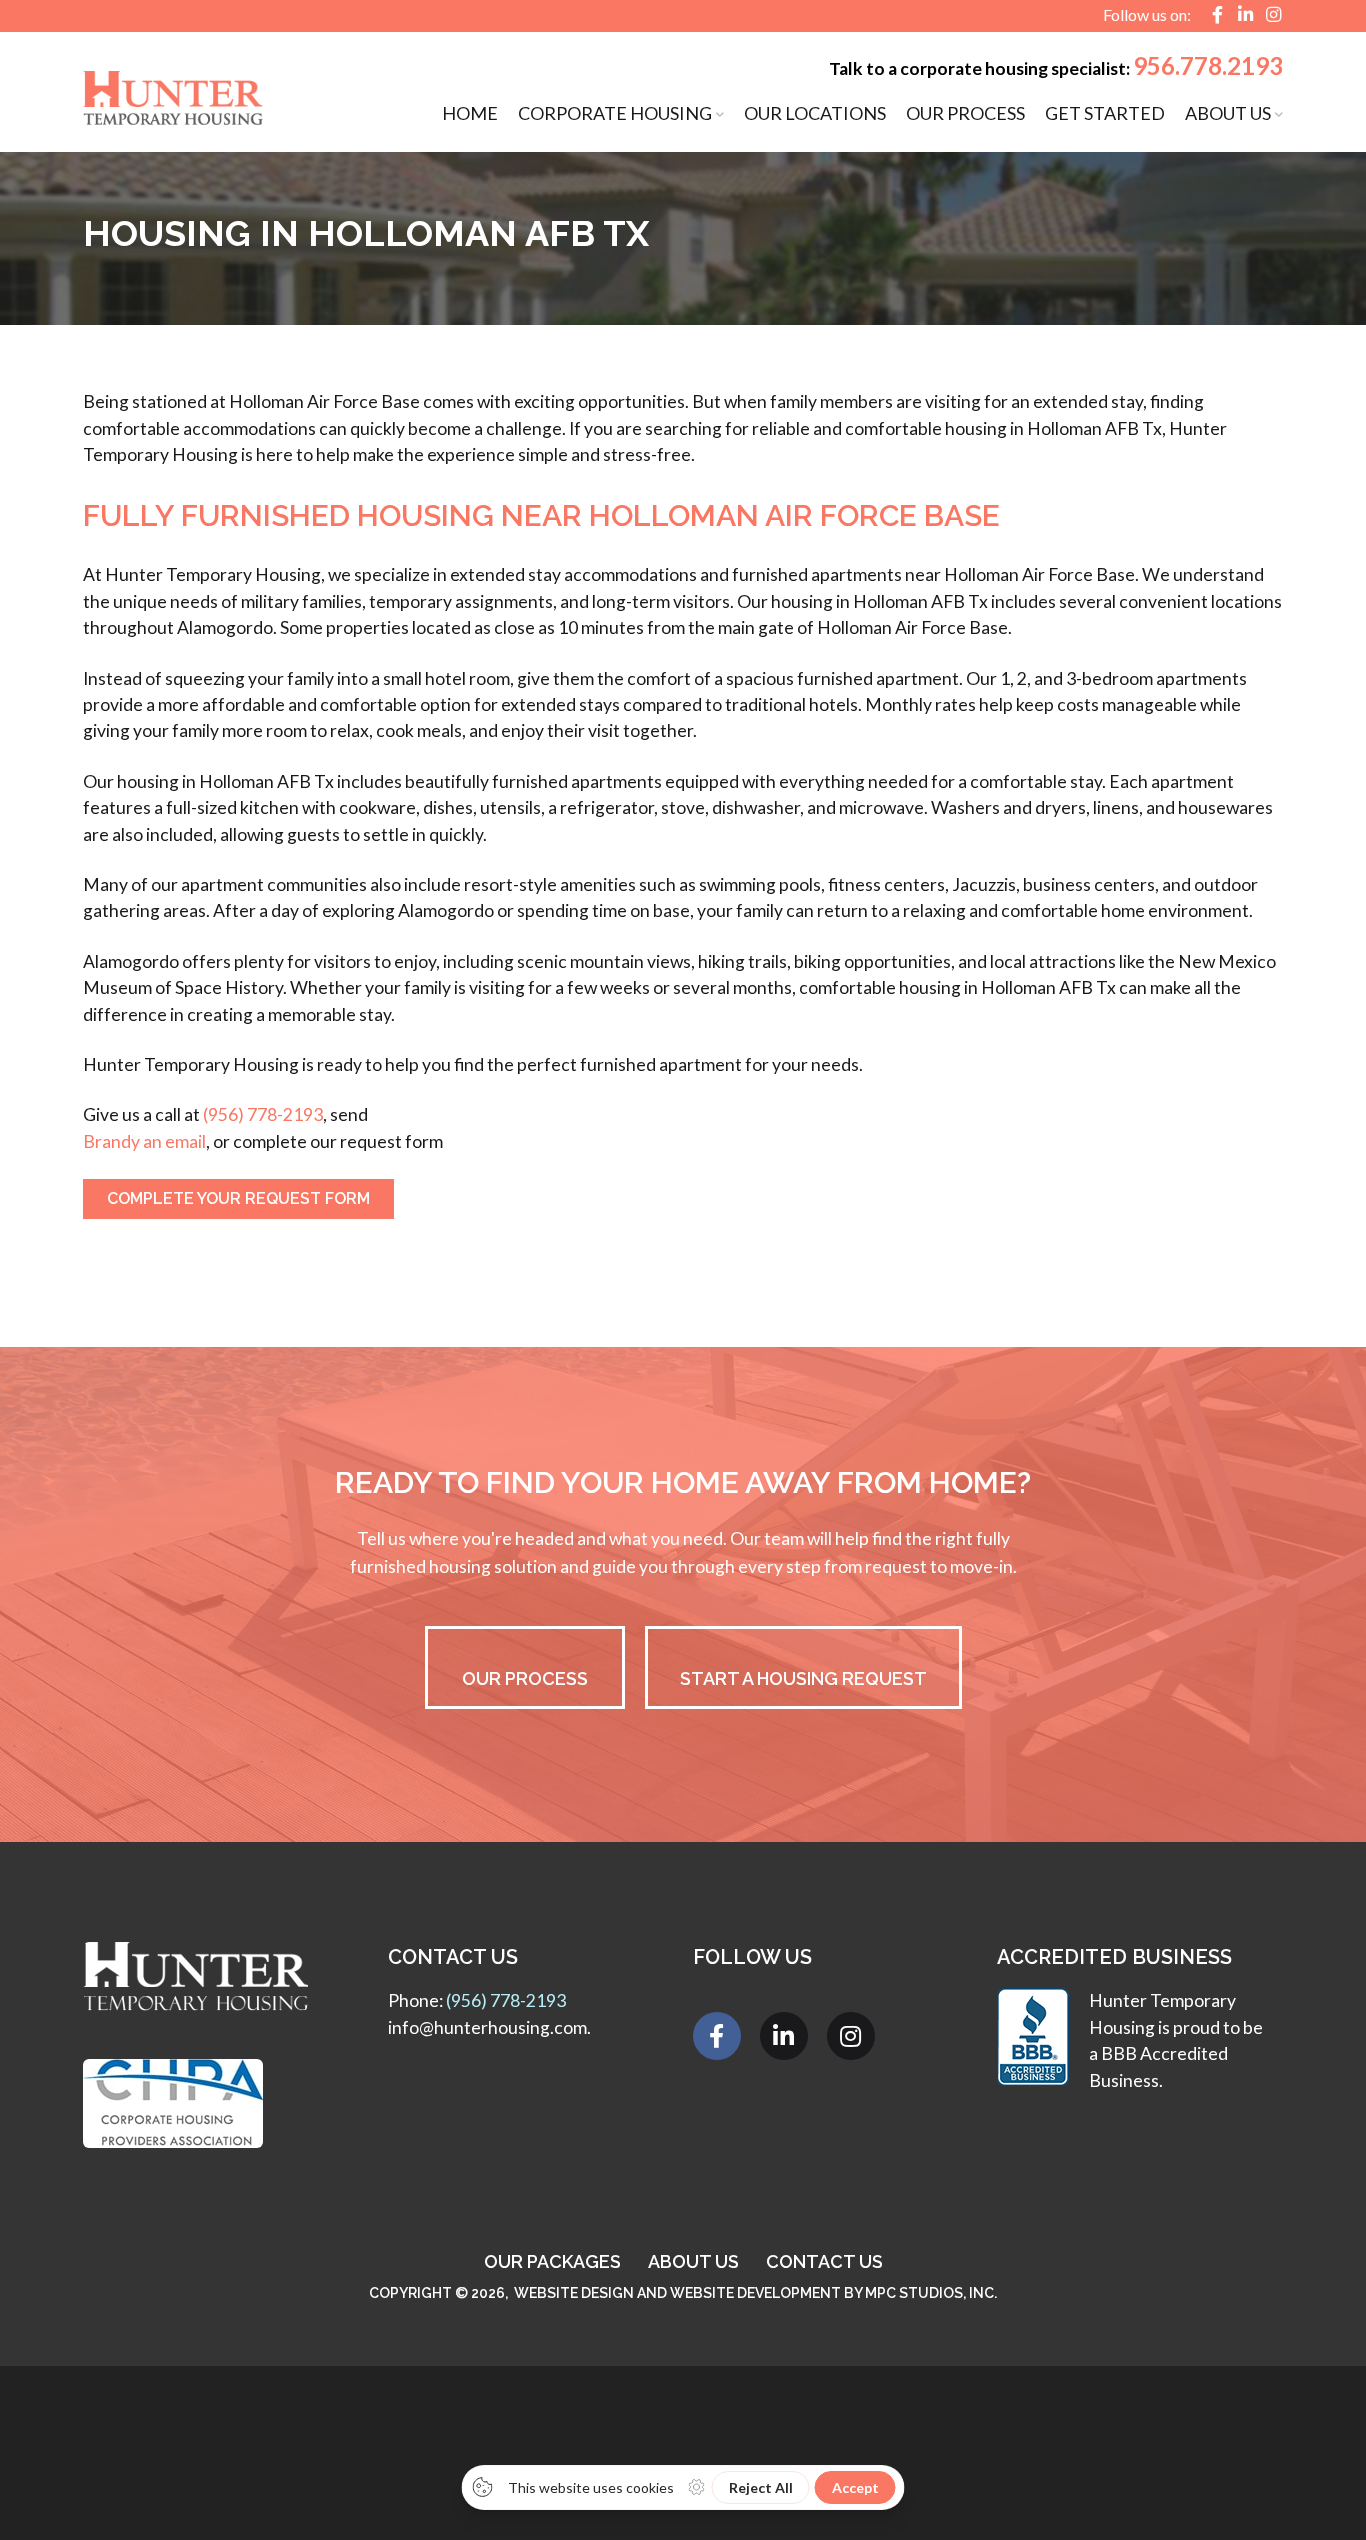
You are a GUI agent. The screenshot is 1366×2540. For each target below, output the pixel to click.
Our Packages (552, 2261)
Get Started (1105, 113)
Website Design (574, 2293)
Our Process (965, 113)
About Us (1228, 113)
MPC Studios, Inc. (931, 2293)
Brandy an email (144, 1141)
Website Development (755, 2293)
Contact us (824, 2261)
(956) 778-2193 (263, 1114)
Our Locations (815, 113)
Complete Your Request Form (238, 1198)
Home (470, 113)
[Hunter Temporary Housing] (173, 87)
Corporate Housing (615, 113)
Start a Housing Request (803, 1678)
